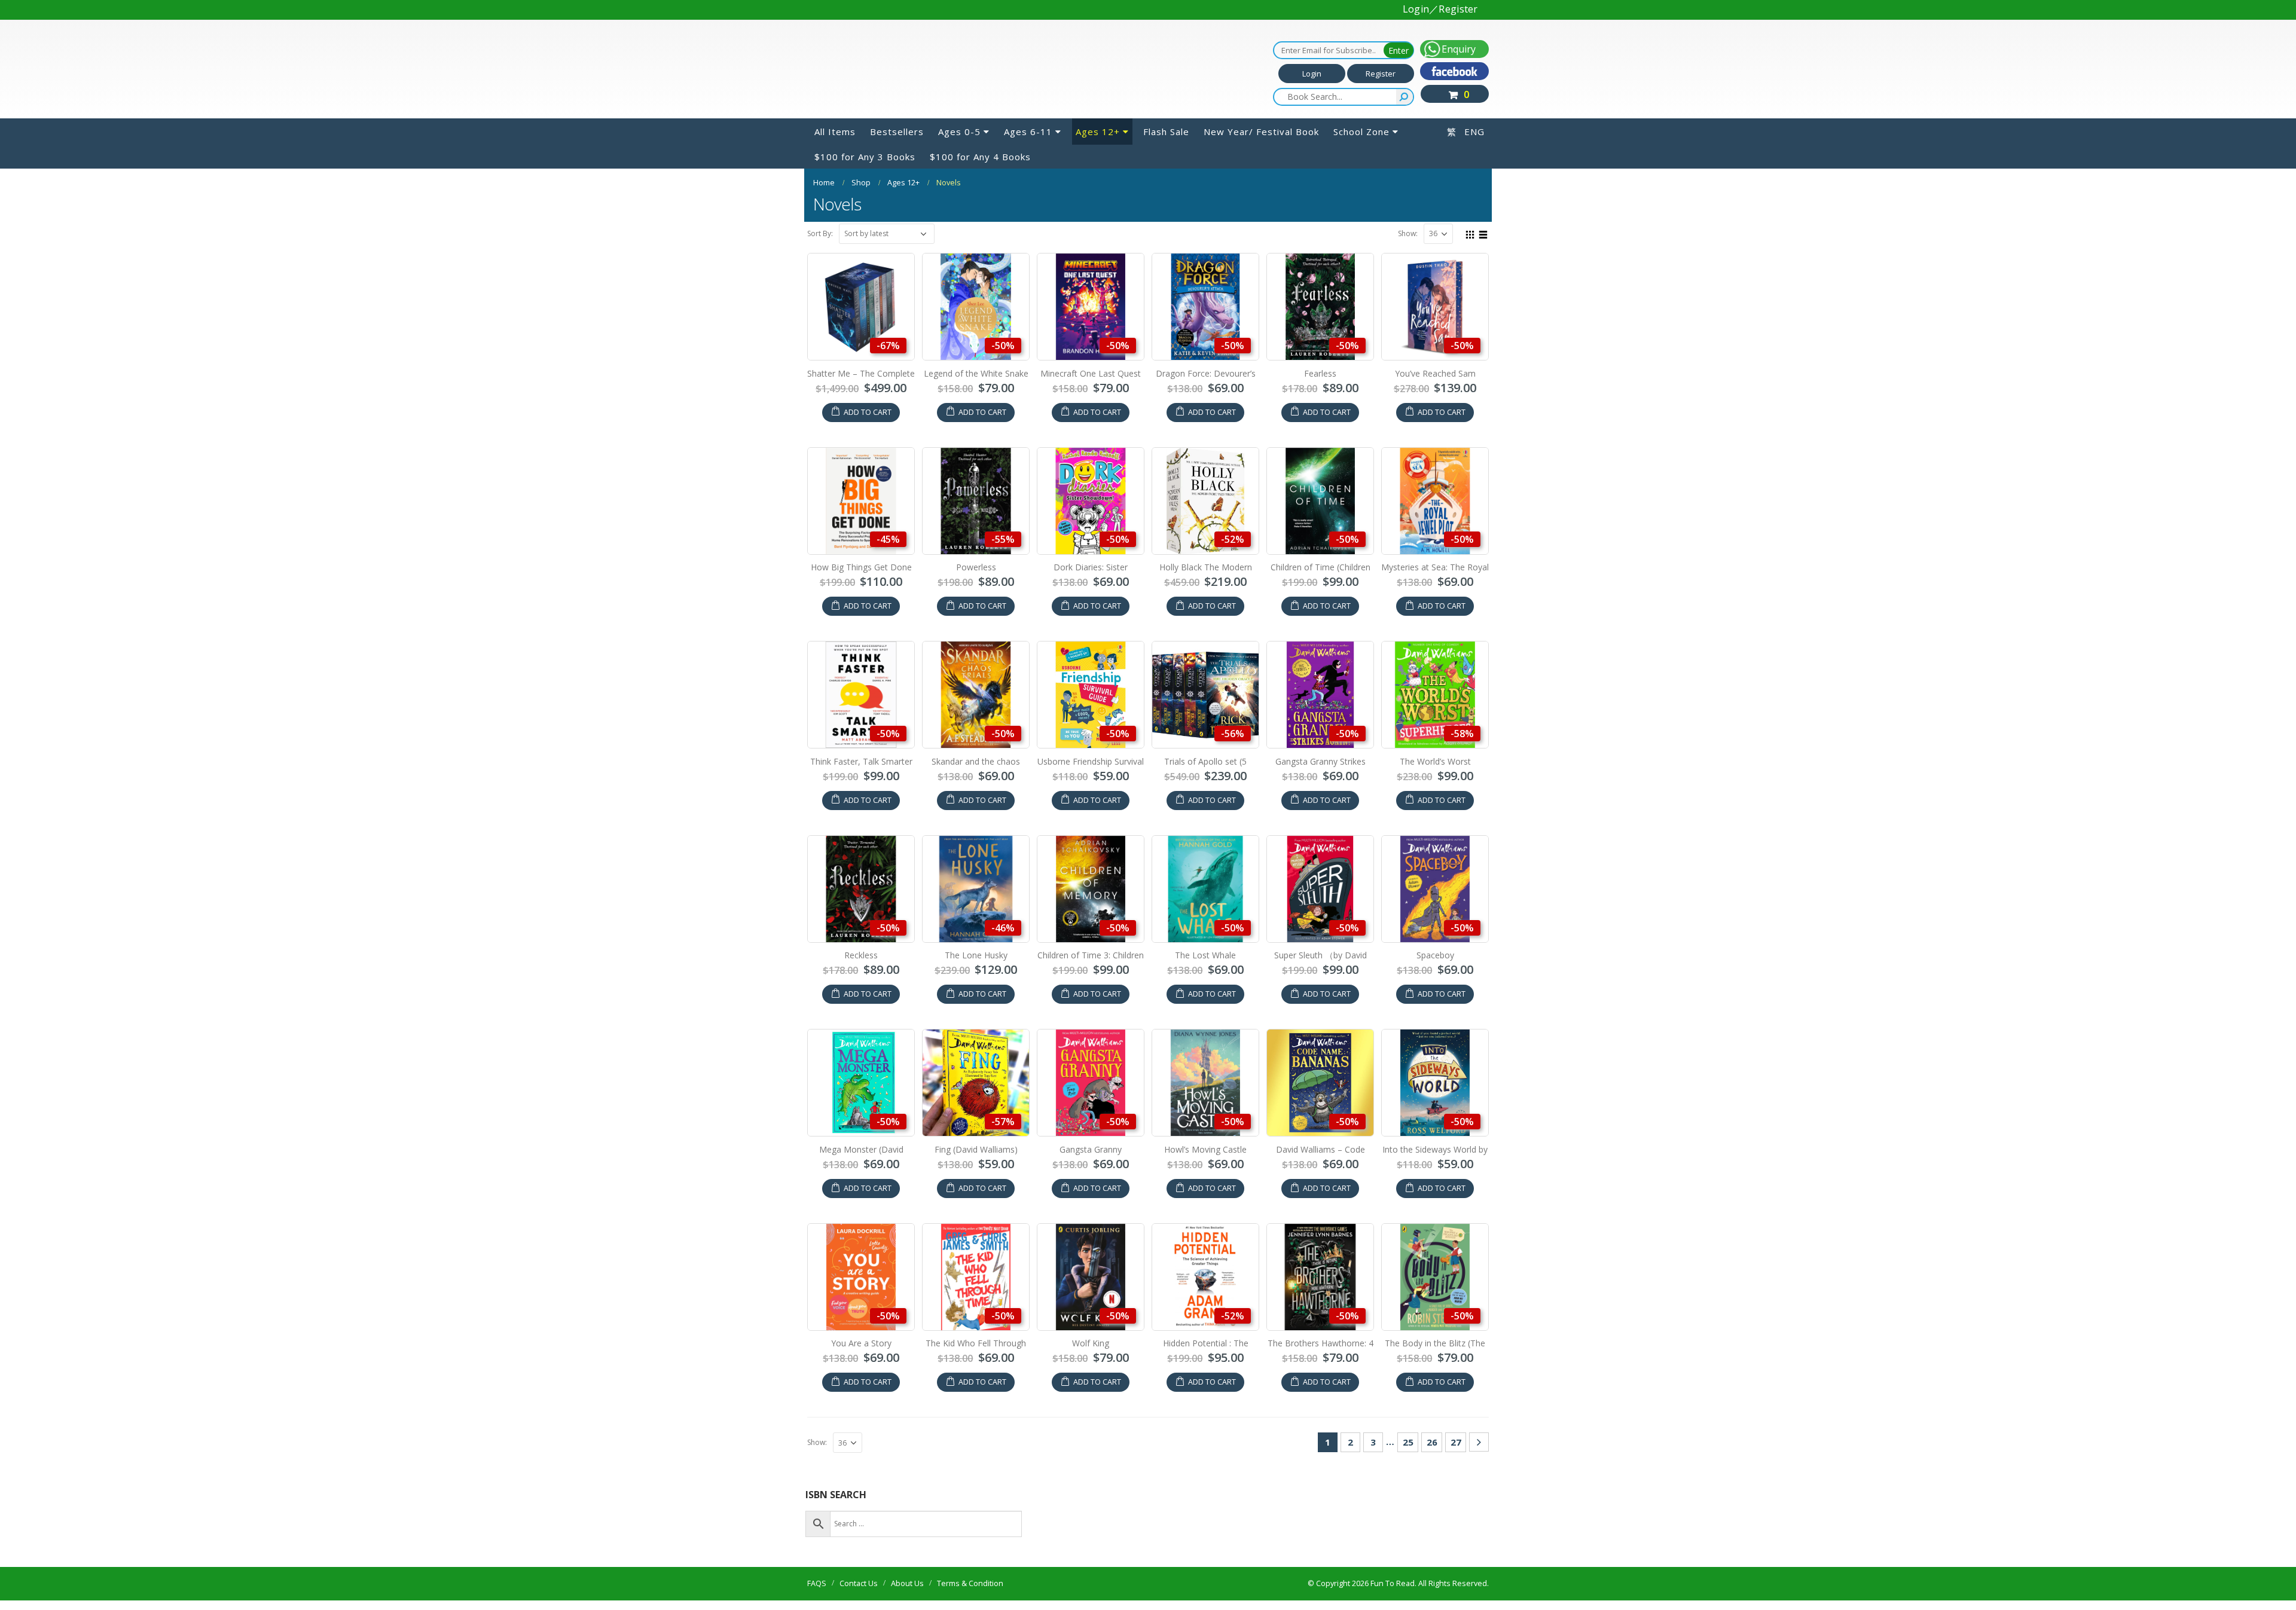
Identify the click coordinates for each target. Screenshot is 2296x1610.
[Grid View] (1470, 233)
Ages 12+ (1098, 132)
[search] (1405, 97)
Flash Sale (1166, 132)
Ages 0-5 (959, 132)
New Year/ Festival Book (1261, 132)
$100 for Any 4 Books (980, 157)
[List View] (1483, 233)
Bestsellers (897, 132)
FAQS (817, 1583)
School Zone (1361, 132)
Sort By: (820, 233)
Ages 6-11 (1028, 132)
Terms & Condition (970, 1583)
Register (1381, 74)
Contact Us (859, 1583)
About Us (907, 1583)
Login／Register (1440, 9)
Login (1312, 74)
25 (1408, 1442)
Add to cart (868, 412)
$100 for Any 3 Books (865, 157)
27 (1456, 1442)
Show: (1408, 233)
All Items (835, 132)
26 (1432, 1442)
